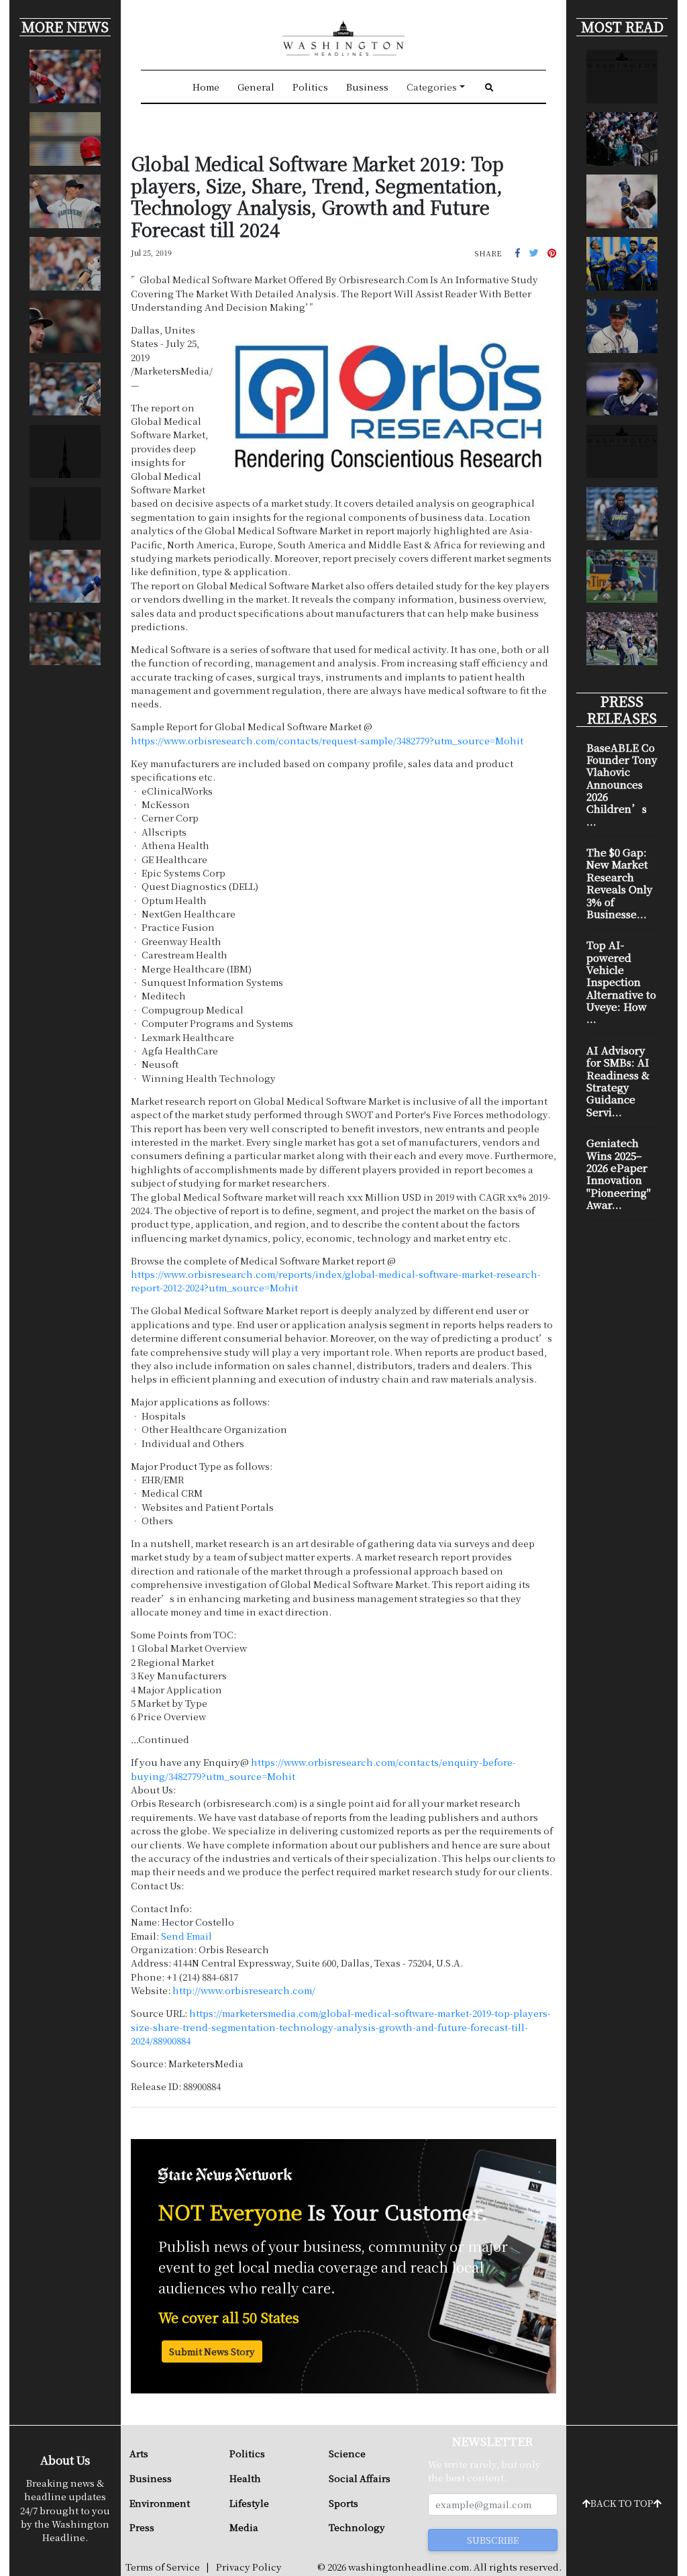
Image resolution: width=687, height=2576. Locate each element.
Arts (139, 2453)
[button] (518, 252)
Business (367, 87)
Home (206, 87)
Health (245, 2478)
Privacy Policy (249, 2567)
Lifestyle (249, 2503)
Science (347, 2453)
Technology (357, 2527)
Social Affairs (360, 2478)
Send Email (187, 1936)
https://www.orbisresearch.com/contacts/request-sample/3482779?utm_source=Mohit (327, 740)
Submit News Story (212, 2351)
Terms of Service (163, 2567)
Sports (343, 2503)
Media (244, 2527)
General (256, 87)
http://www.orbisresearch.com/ (244, 1990)
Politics (310, 87)
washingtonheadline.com (409, 2567)
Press (142, 2527)
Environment (160, 2503)
